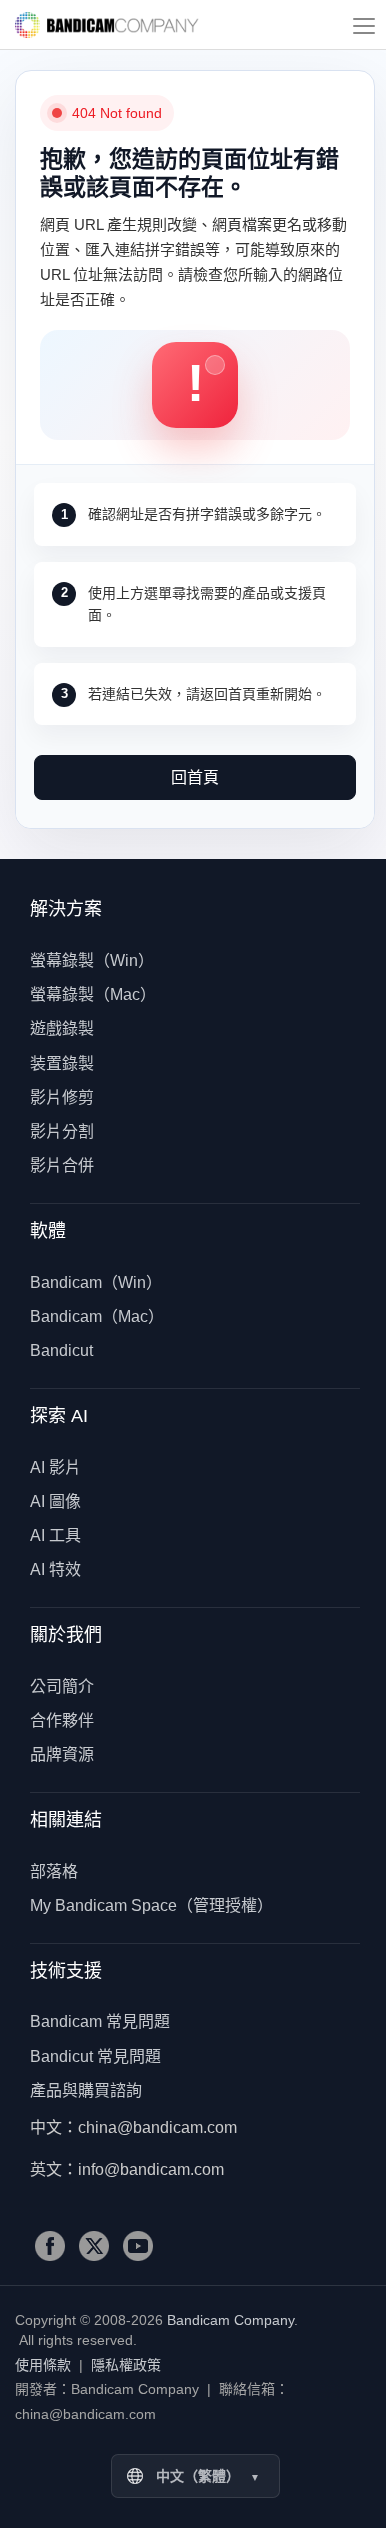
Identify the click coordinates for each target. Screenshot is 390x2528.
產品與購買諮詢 (86, 2090)
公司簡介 (62, 1686)
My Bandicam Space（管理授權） (151, 1905)
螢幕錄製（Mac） (93, 994)
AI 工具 (55, 1535)
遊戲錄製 (62, 1028)
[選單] (364, 25)
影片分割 (62, 1131)
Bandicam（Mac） (97, 1316)
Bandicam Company (107, 25)
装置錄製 (62, 1063)
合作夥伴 (62, 1720)
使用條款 (43, 2365)
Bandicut (61, 1350)
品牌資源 (62, 1754)
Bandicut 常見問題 (95, 2056)
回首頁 (195, 777)
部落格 (54, 1871)
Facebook (50, 2246)
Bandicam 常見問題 (100, 2021)
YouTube (138, 2246)
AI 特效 (55, 1569)
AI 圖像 (55, 1501)
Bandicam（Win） (96, 1282)
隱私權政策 (126, 2365)
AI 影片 (55, 1467)
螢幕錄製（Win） (92, 960)
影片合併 (62, 1165)
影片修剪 (62, 1097)
